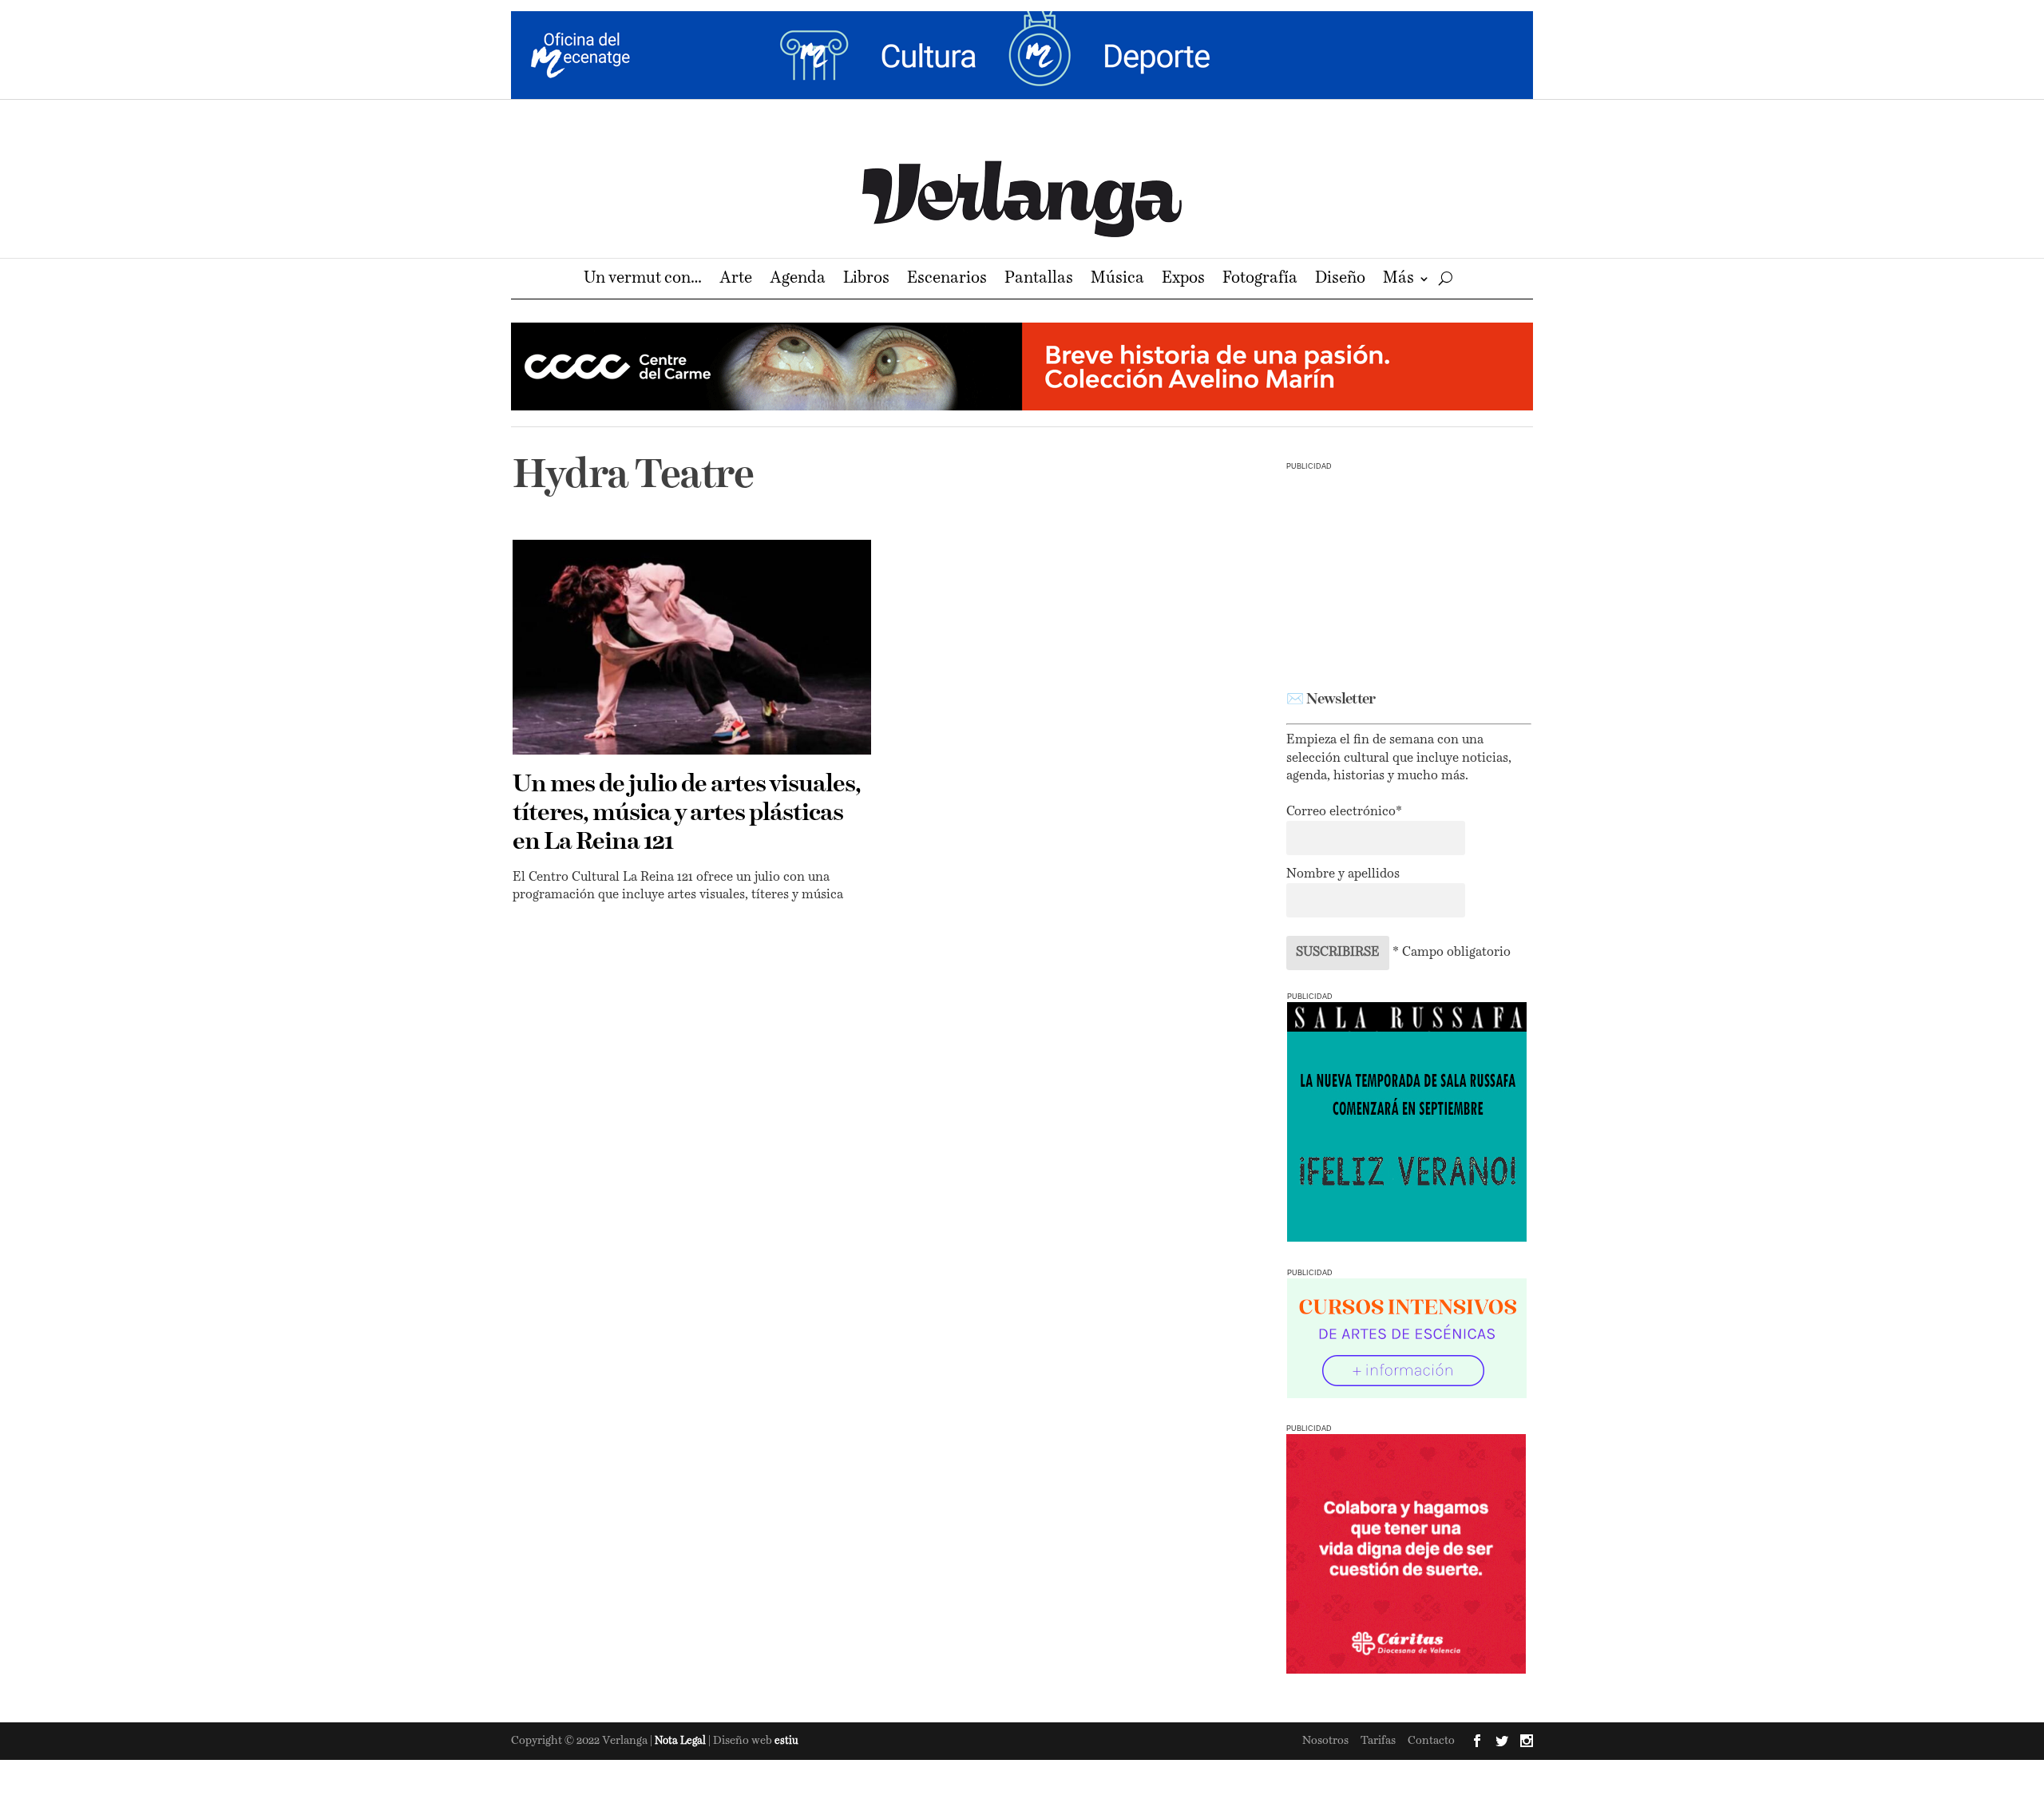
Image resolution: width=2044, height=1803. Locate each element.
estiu (786, 1741)
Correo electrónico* (1344, 812)
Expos (1183, 280)
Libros (866, 280)
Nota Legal (681, 1741)
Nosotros (1325, 1741)
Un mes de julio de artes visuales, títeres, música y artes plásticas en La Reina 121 (687, 814)
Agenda (798, 280)
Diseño (1340, 280)
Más (1398, 280)
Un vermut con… (643, 280)
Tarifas (1378, 1741)
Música (1117, 280)
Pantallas (1039, 280)
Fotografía (1260, 280)
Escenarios (947, 280)
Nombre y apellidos (1343, 874)
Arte (736, 280)
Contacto (1431, 1741)
